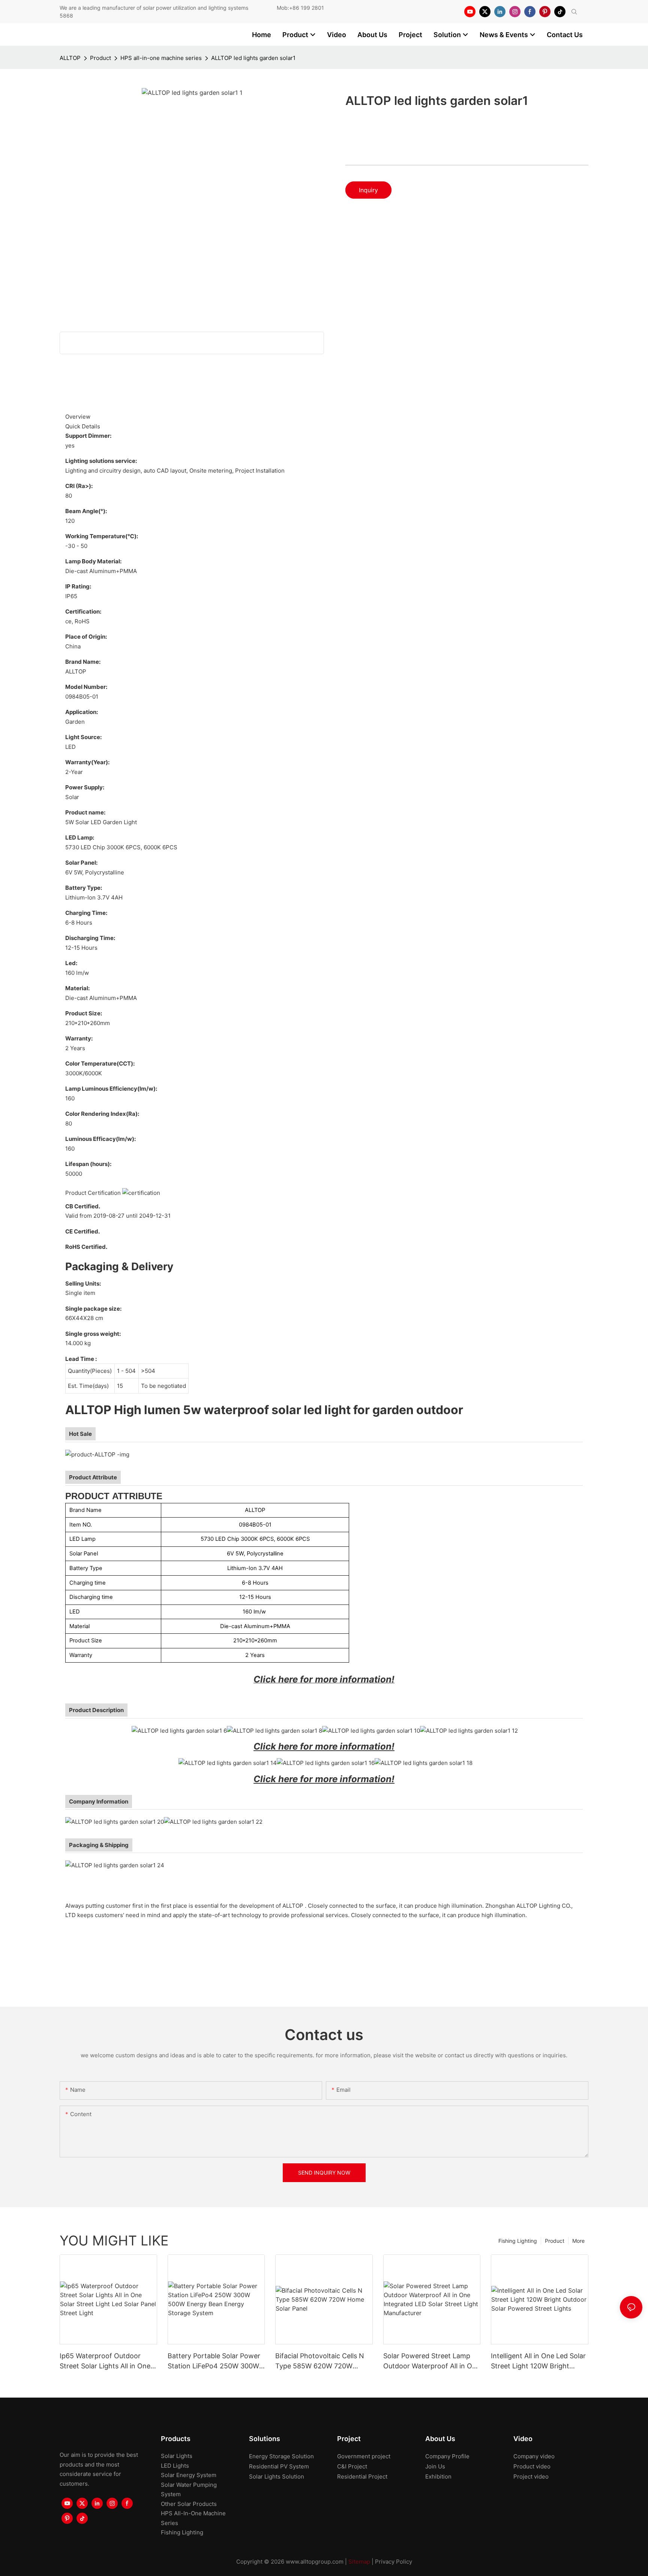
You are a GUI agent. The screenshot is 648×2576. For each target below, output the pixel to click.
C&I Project (352, 2466)
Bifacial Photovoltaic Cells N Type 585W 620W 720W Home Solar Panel (320, 2361)
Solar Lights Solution (277, 2476)
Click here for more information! (324, 1746)
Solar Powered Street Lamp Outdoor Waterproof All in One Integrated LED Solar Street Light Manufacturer (432, 2361)
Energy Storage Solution (281, 2456)
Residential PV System (279, 2466)
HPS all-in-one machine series (161, 58)
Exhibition (438, 2476)
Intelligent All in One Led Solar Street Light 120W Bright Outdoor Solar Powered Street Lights (539, 2361)
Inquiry (368, 190)
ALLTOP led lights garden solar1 (253, 58)
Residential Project (362, 2476)
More (578, 2241)
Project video (531, 2476)
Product (100, 58)
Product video (532, 2466)
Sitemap (359, 2562)
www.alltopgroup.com (315, 2562)
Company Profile (447, 2456)
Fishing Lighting (518, 2241)
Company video (534, 2456)
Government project (364, 2456)
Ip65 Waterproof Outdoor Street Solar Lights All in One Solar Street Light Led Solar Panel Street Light (105, 2361)
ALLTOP (70, 58)
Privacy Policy (394, 2562)
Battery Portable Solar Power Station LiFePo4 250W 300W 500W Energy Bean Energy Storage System (214, 2361)
